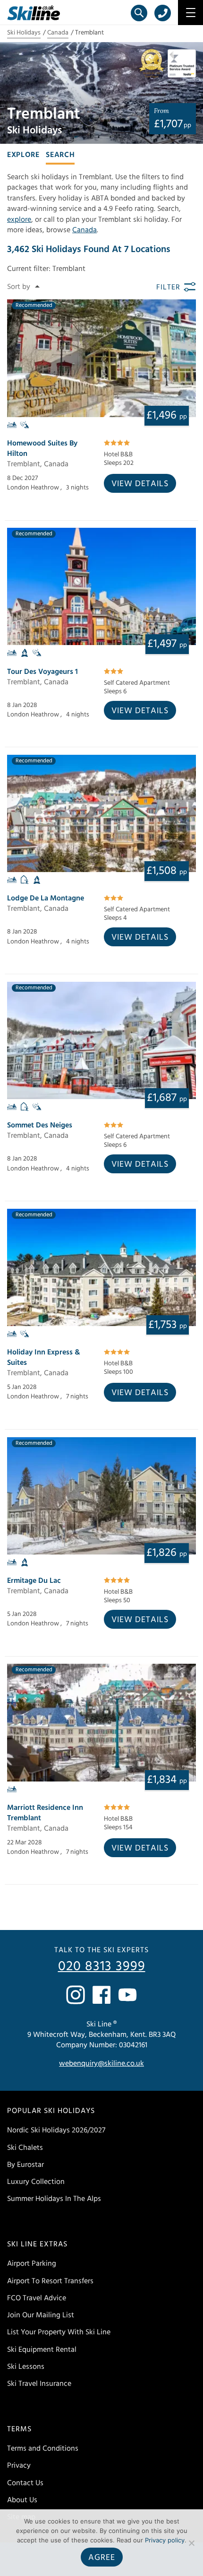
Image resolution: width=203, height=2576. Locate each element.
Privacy (19, 2465)
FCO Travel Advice (37, 2298)
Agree (102, 2557)
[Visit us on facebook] (101, 1995)
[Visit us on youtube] (127, 1995)
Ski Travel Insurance (39, 2384)
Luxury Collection (36, 2182)
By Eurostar (25, 2165)
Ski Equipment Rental (42, 2349)
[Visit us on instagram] (76, 1995)
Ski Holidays (24, 33)
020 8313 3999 (102, 1966)
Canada (58, 33)
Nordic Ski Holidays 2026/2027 (56, 2130)
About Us (22, 2500)
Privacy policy (165, 2540)
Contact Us (25, 2483)
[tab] (23, 154)
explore (19, 219)
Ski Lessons (26, 2366)
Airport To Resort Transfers (50, 2281)
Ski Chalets (25, 2148)
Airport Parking (32, 2263)
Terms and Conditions (43, 2448)
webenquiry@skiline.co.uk (101, 2063)
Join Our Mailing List (41, 2315)
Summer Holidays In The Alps (54, 2199)
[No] (191, 2543)
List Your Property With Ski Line (59, 2332)
